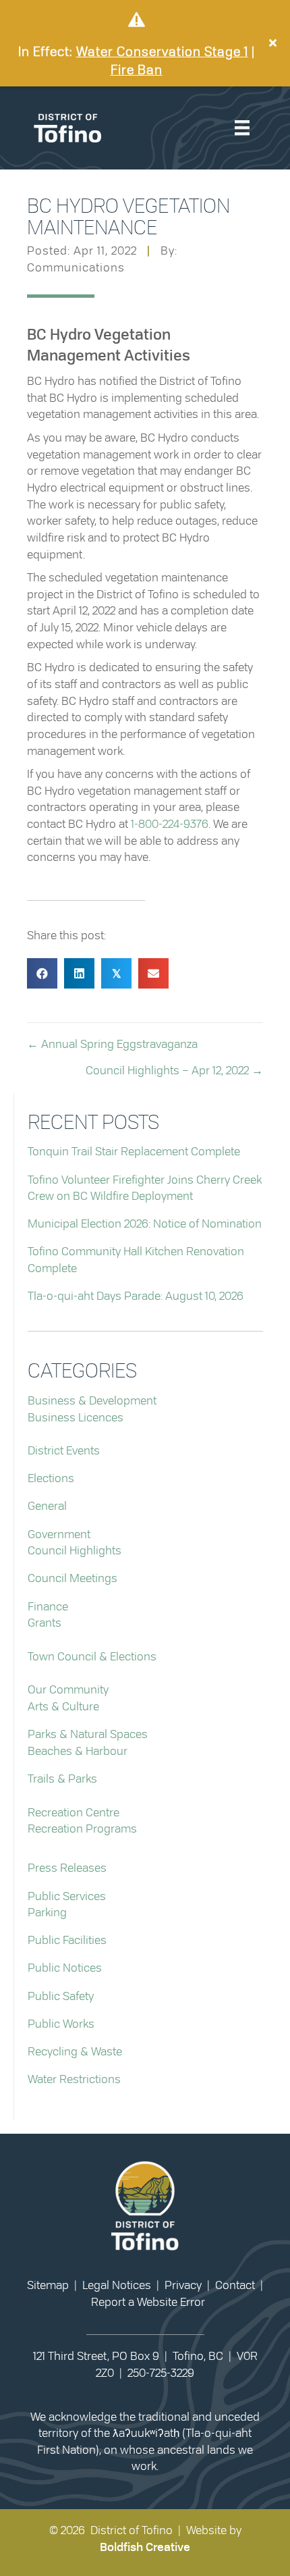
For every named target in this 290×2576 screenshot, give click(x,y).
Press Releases (67, 1868)
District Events (64, 1451)
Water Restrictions (74, 2079)
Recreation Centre (74, 1813)
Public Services (67, 1896)
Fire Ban (137, 71)
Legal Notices (117, 2285)
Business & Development (92, 1401)
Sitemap (48, 2285)
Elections (51, 1478)
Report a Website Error (148, 2302)
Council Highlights (75, 1551)
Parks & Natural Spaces (88, 1734)
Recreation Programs (82, 1829)
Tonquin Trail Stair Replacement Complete (134, 1152)
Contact (235, 2285)
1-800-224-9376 (170, 824)
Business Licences (76, 1418)
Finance (48, 1607)
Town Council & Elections (92, 1657)
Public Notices (65, 1968)
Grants (45, 1623)
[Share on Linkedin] (79, 973)
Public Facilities (67, 1940)
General (47, 1506)
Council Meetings (72, 1578)
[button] (274, 43)
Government (59, 1534)
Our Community (68, 1690)
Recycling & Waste (75, 2052)
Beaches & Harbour (78, 1751)
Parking (47, 1913)
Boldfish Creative (145, 2547)
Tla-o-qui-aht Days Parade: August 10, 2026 (136, 1296)
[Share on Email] (153, 973)
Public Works (61, 2024)
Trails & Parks (62, 1779)
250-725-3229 (161, 2373)
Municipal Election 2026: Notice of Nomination (145, 1224)
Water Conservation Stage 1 (162, 52)
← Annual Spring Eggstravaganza (112, 1044)
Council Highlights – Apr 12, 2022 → (174, 1071)
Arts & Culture (63, 1707)
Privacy (183, 2285)
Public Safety (61, 1996)
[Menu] (242, 128)
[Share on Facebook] (42, 973)
